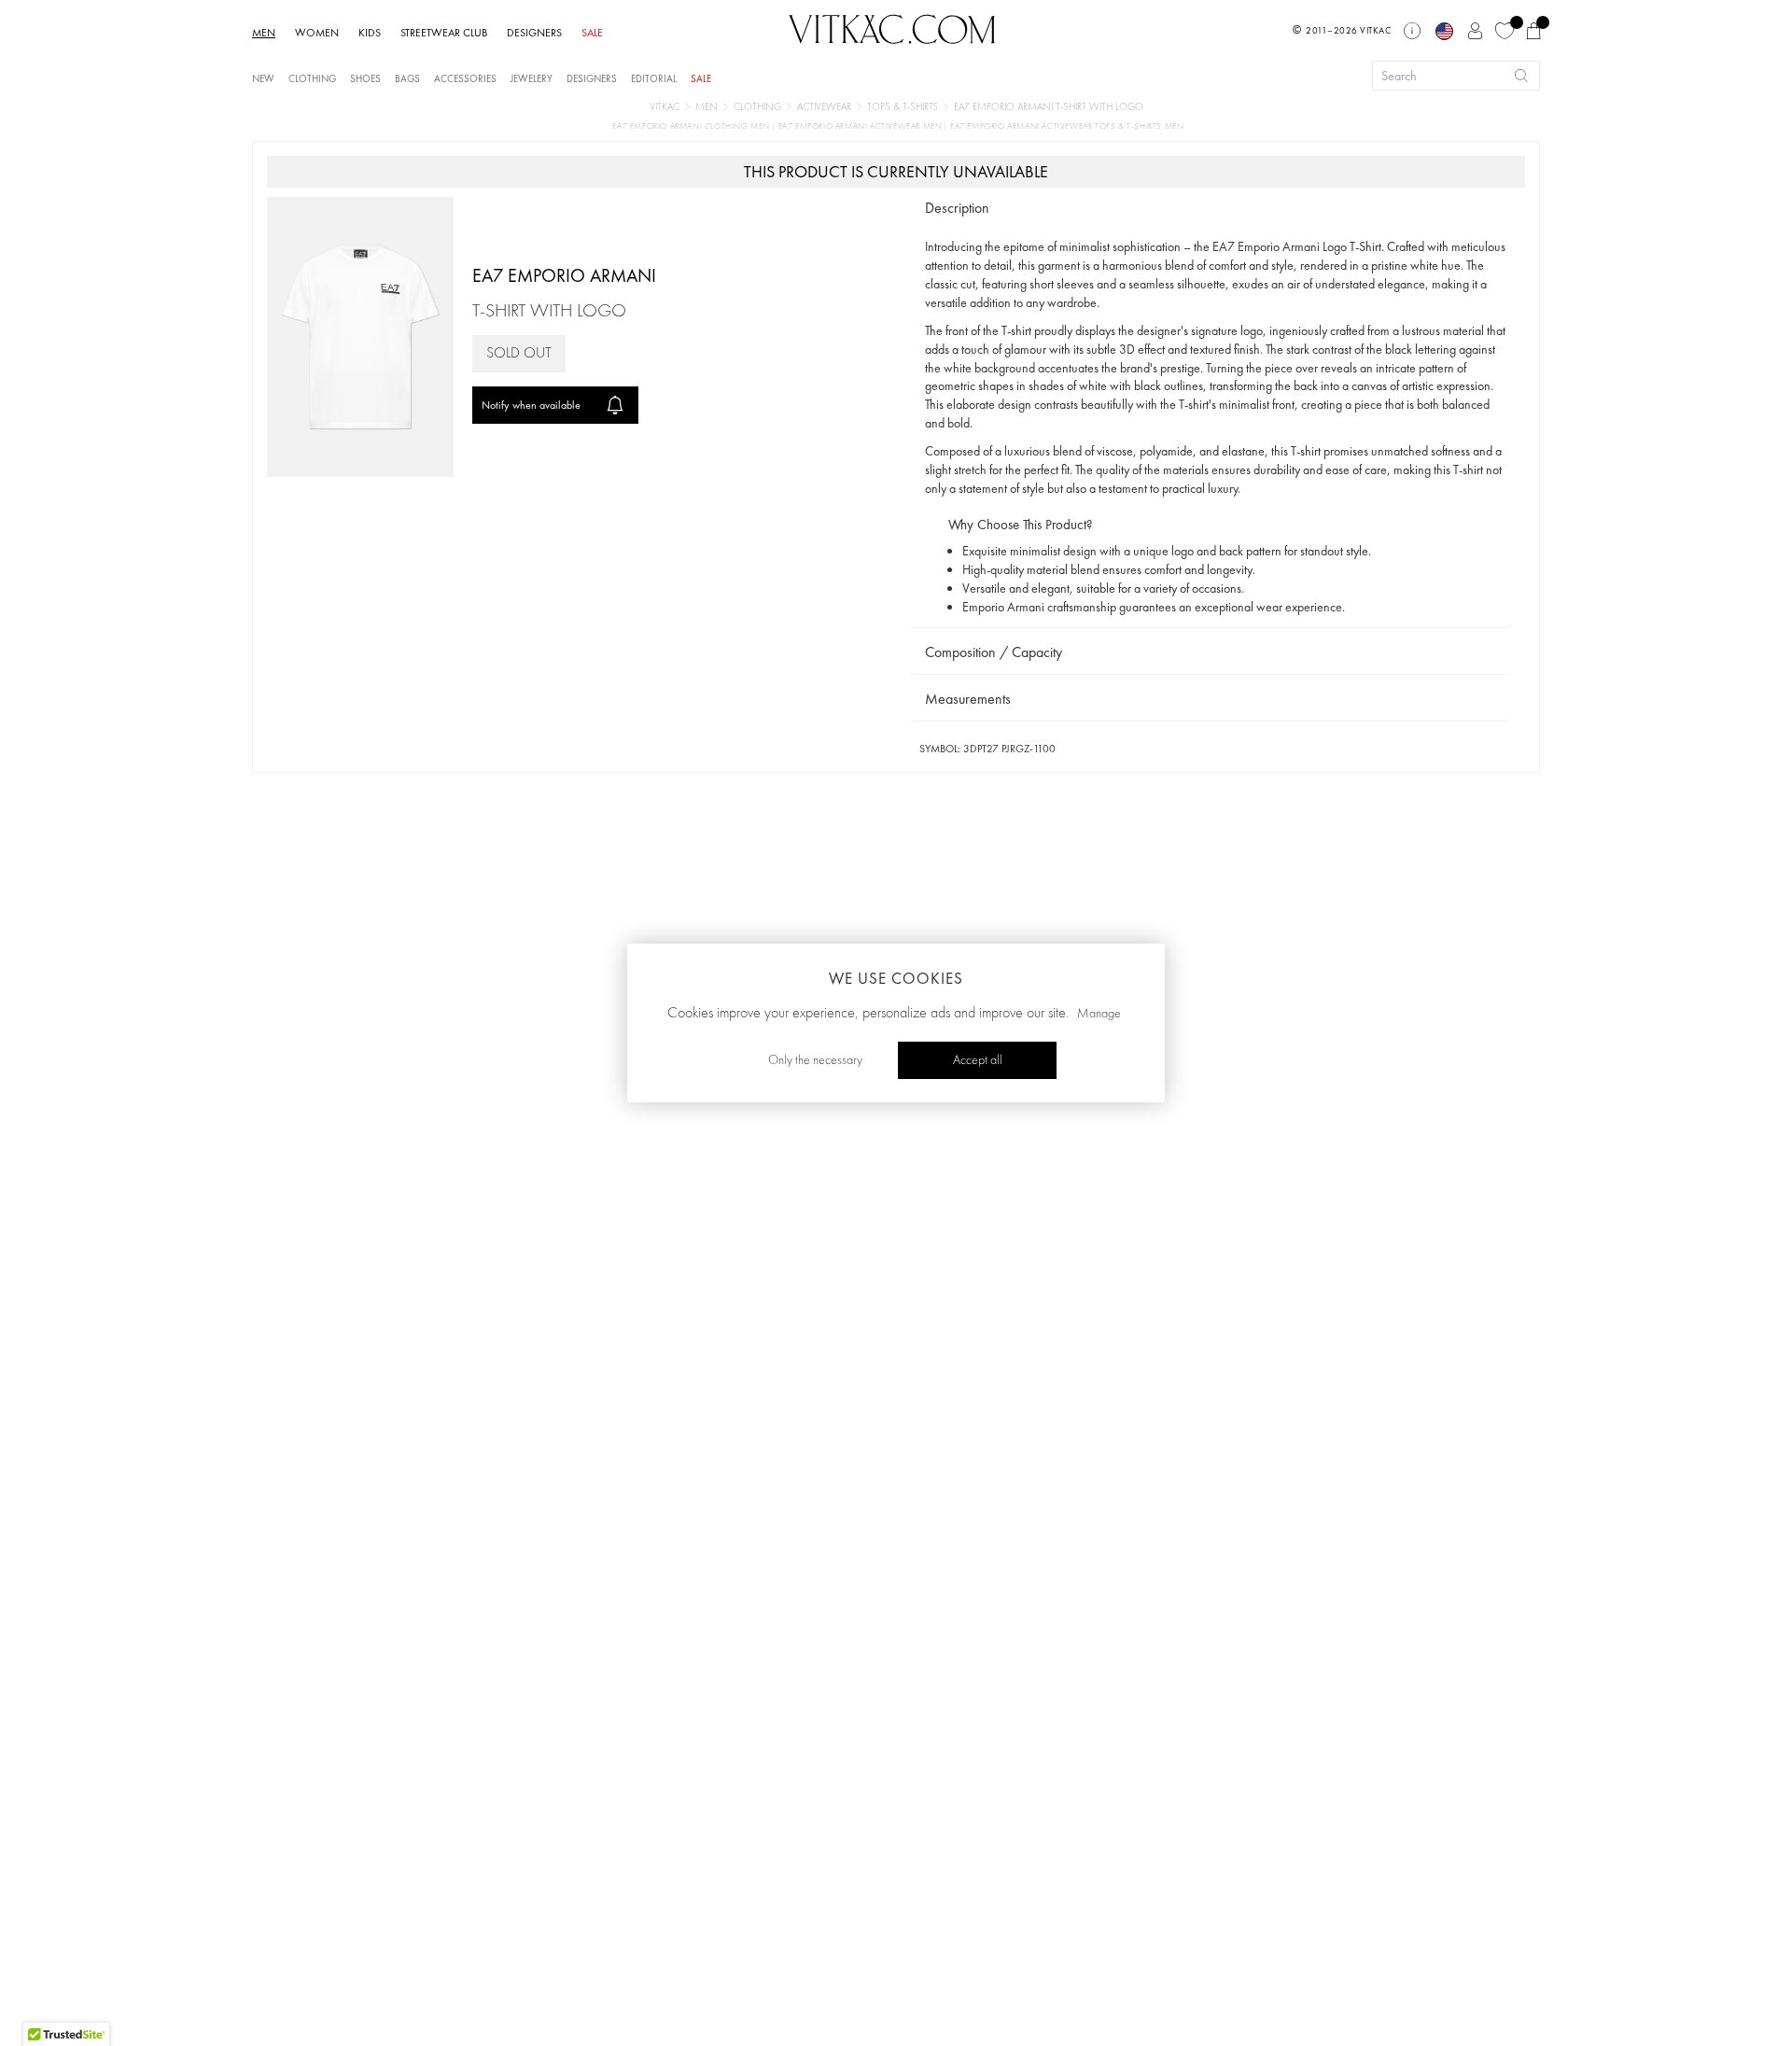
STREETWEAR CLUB (444, 33)
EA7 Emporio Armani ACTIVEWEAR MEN (861, 126)
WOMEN (317, 33)
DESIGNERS (534, 33)
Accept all (978, 1060)
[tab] (1211, 209)
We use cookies (896, 978)
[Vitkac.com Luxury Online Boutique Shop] (892, 27)
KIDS (370, 33)
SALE (592, 33)
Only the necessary (815, 1060)
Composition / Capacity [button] (994, 652)
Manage (1099, 1014)
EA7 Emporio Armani (564, 275)
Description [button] (957, 208)
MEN (264, 33)
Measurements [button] (968, 699)
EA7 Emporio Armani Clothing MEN (692, 126)
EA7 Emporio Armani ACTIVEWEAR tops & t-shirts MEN (1067, 126)
